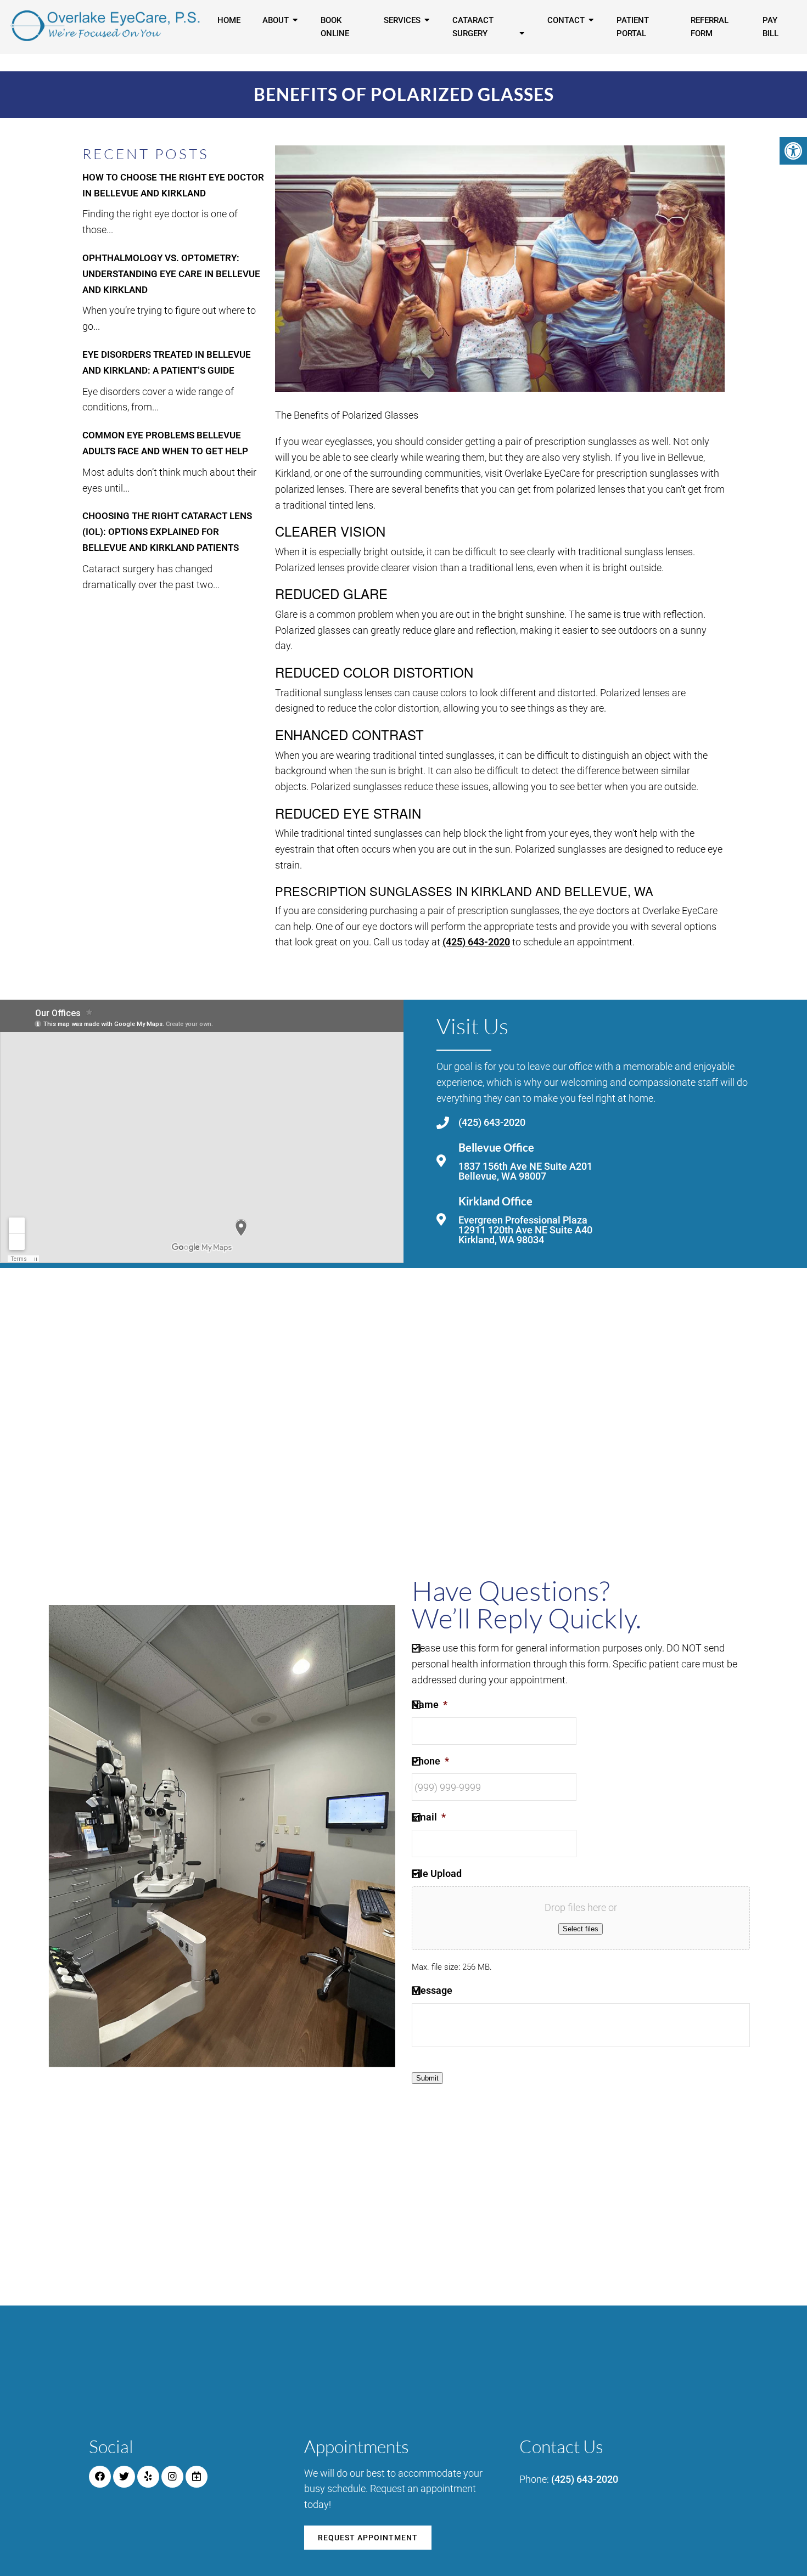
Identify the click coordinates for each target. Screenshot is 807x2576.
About (276, 20)
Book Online (335, 27)
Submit (427, 2078)
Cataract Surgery (473, 27)
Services (402, 20)
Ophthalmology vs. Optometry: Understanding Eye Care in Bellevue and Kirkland (171, 274)
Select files (581, 1929)
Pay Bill (770, 27)
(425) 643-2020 (476, 942)
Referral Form (710, 27)
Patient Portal (633, 27)
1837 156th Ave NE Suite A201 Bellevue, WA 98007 (525, 1171)
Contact (566, 20)
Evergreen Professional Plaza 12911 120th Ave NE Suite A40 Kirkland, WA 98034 (525, 1230)
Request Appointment (368, 2538)
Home (229, 20)
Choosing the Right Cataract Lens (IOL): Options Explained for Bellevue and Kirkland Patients (167, 532)
